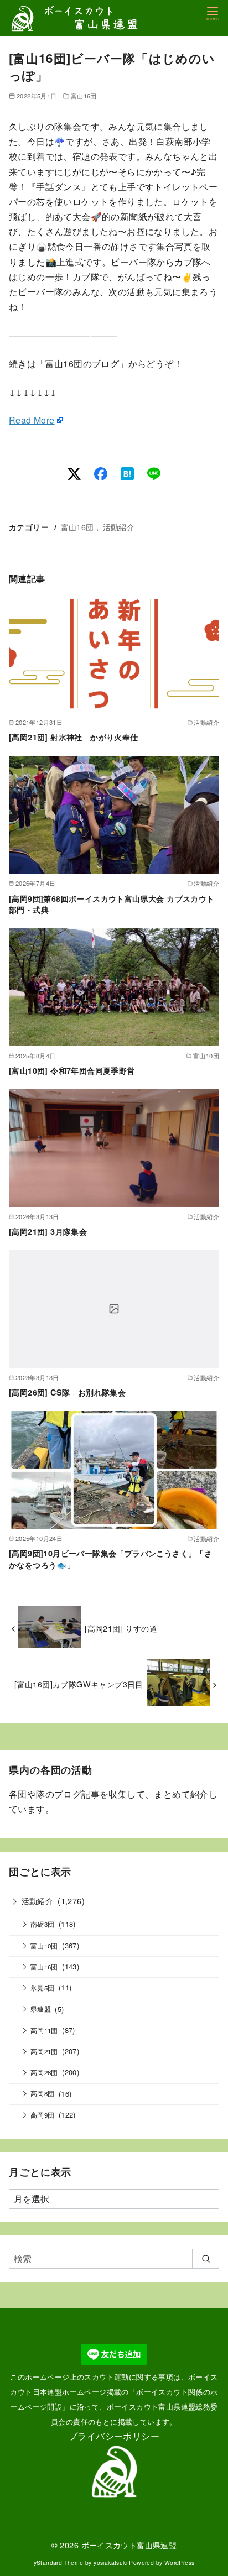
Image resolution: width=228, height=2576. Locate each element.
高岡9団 (43, 2115)
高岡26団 (44, 2072)
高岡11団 (44, 2030)
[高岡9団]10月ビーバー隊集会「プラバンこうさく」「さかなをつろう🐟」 (110, 1559)
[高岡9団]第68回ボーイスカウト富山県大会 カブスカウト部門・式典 (112, 904)
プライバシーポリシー (114, 2436)
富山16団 (84, 96)
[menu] (213, 13)
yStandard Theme (59, 2562)
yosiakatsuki (110, 2562)
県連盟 (41, 2009)
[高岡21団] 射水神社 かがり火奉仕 (74, 737)
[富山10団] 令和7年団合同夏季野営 (72, 1070)
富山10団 (44, 1946)
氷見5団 (43, 1988)
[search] (206, 2259)
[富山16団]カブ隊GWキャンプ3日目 (79, 1684)
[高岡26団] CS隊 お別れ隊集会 (67, 1392)
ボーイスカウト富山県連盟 (129, 2545)
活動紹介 (119, 527)
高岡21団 (44, 2051)
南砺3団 (43, 1924)
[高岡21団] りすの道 (121, 1628)
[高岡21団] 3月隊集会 (48, 1231)
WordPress (180, 2562)
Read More (32, 420)
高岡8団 (43, 2093)
